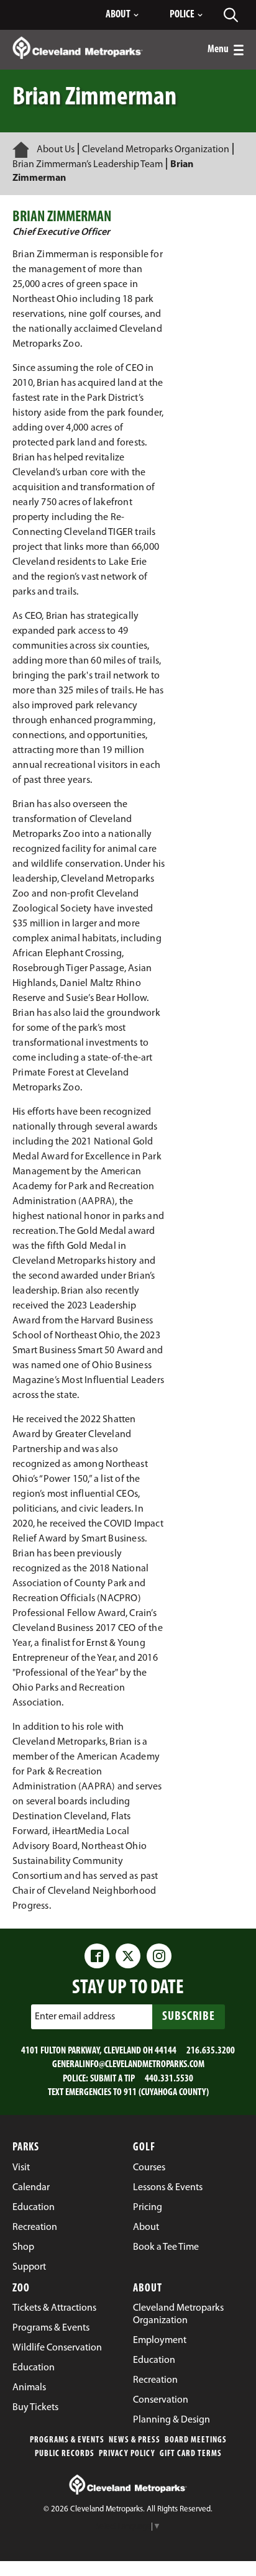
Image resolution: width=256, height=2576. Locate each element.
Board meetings (196, 2440)
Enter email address (75, 2017)
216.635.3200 (211, 2051)
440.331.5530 (169, 2079)
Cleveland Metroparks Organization (156, 150)
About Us (56, 150)
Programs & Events (67, 2440)
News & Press (135, 2440)
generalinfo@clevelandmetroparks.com (128, 2065)
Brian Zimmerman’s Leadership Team (88, 165)
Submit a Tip (112, 2079)
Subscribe (189, 2017)
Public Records (65, 2454)
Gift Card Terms (191, 2454)
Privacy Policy (127, 2454)
